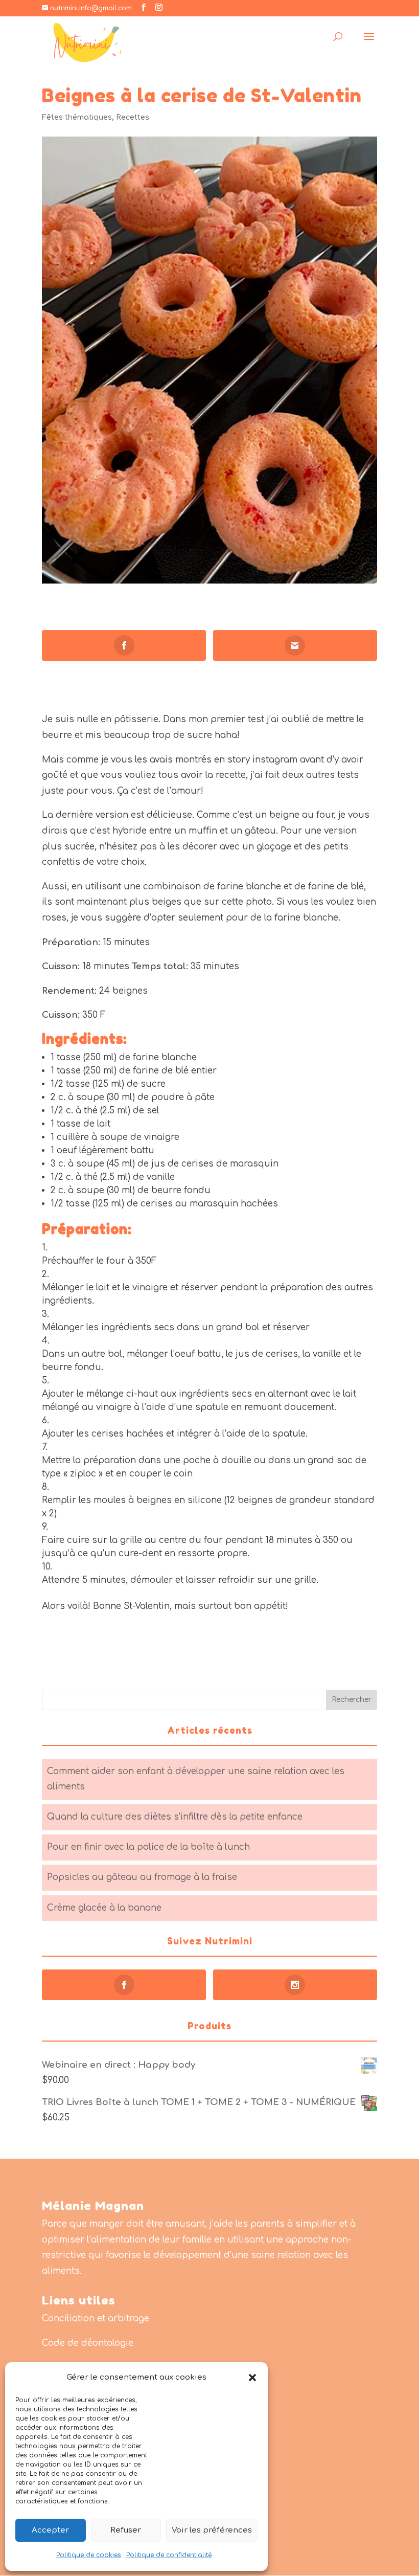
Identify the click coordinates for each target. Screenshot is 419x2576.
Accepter (50, 2530)
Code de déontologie (88, 2343)
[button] (252, 2378)
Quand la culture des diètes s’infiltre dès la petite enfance (175, 1817)
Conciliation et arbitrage (96, 2319)
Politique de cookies (89, 2555)
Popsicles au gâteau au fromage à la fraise (142, 1877)
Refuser (126, 2530)
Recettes (133, 117)
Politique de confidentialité (169, 2555)
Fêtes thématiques (77, 117)
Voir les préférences (212, 2530)
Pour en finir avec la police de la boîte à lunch (148, 1847)
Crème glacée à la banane (104, 1908)
